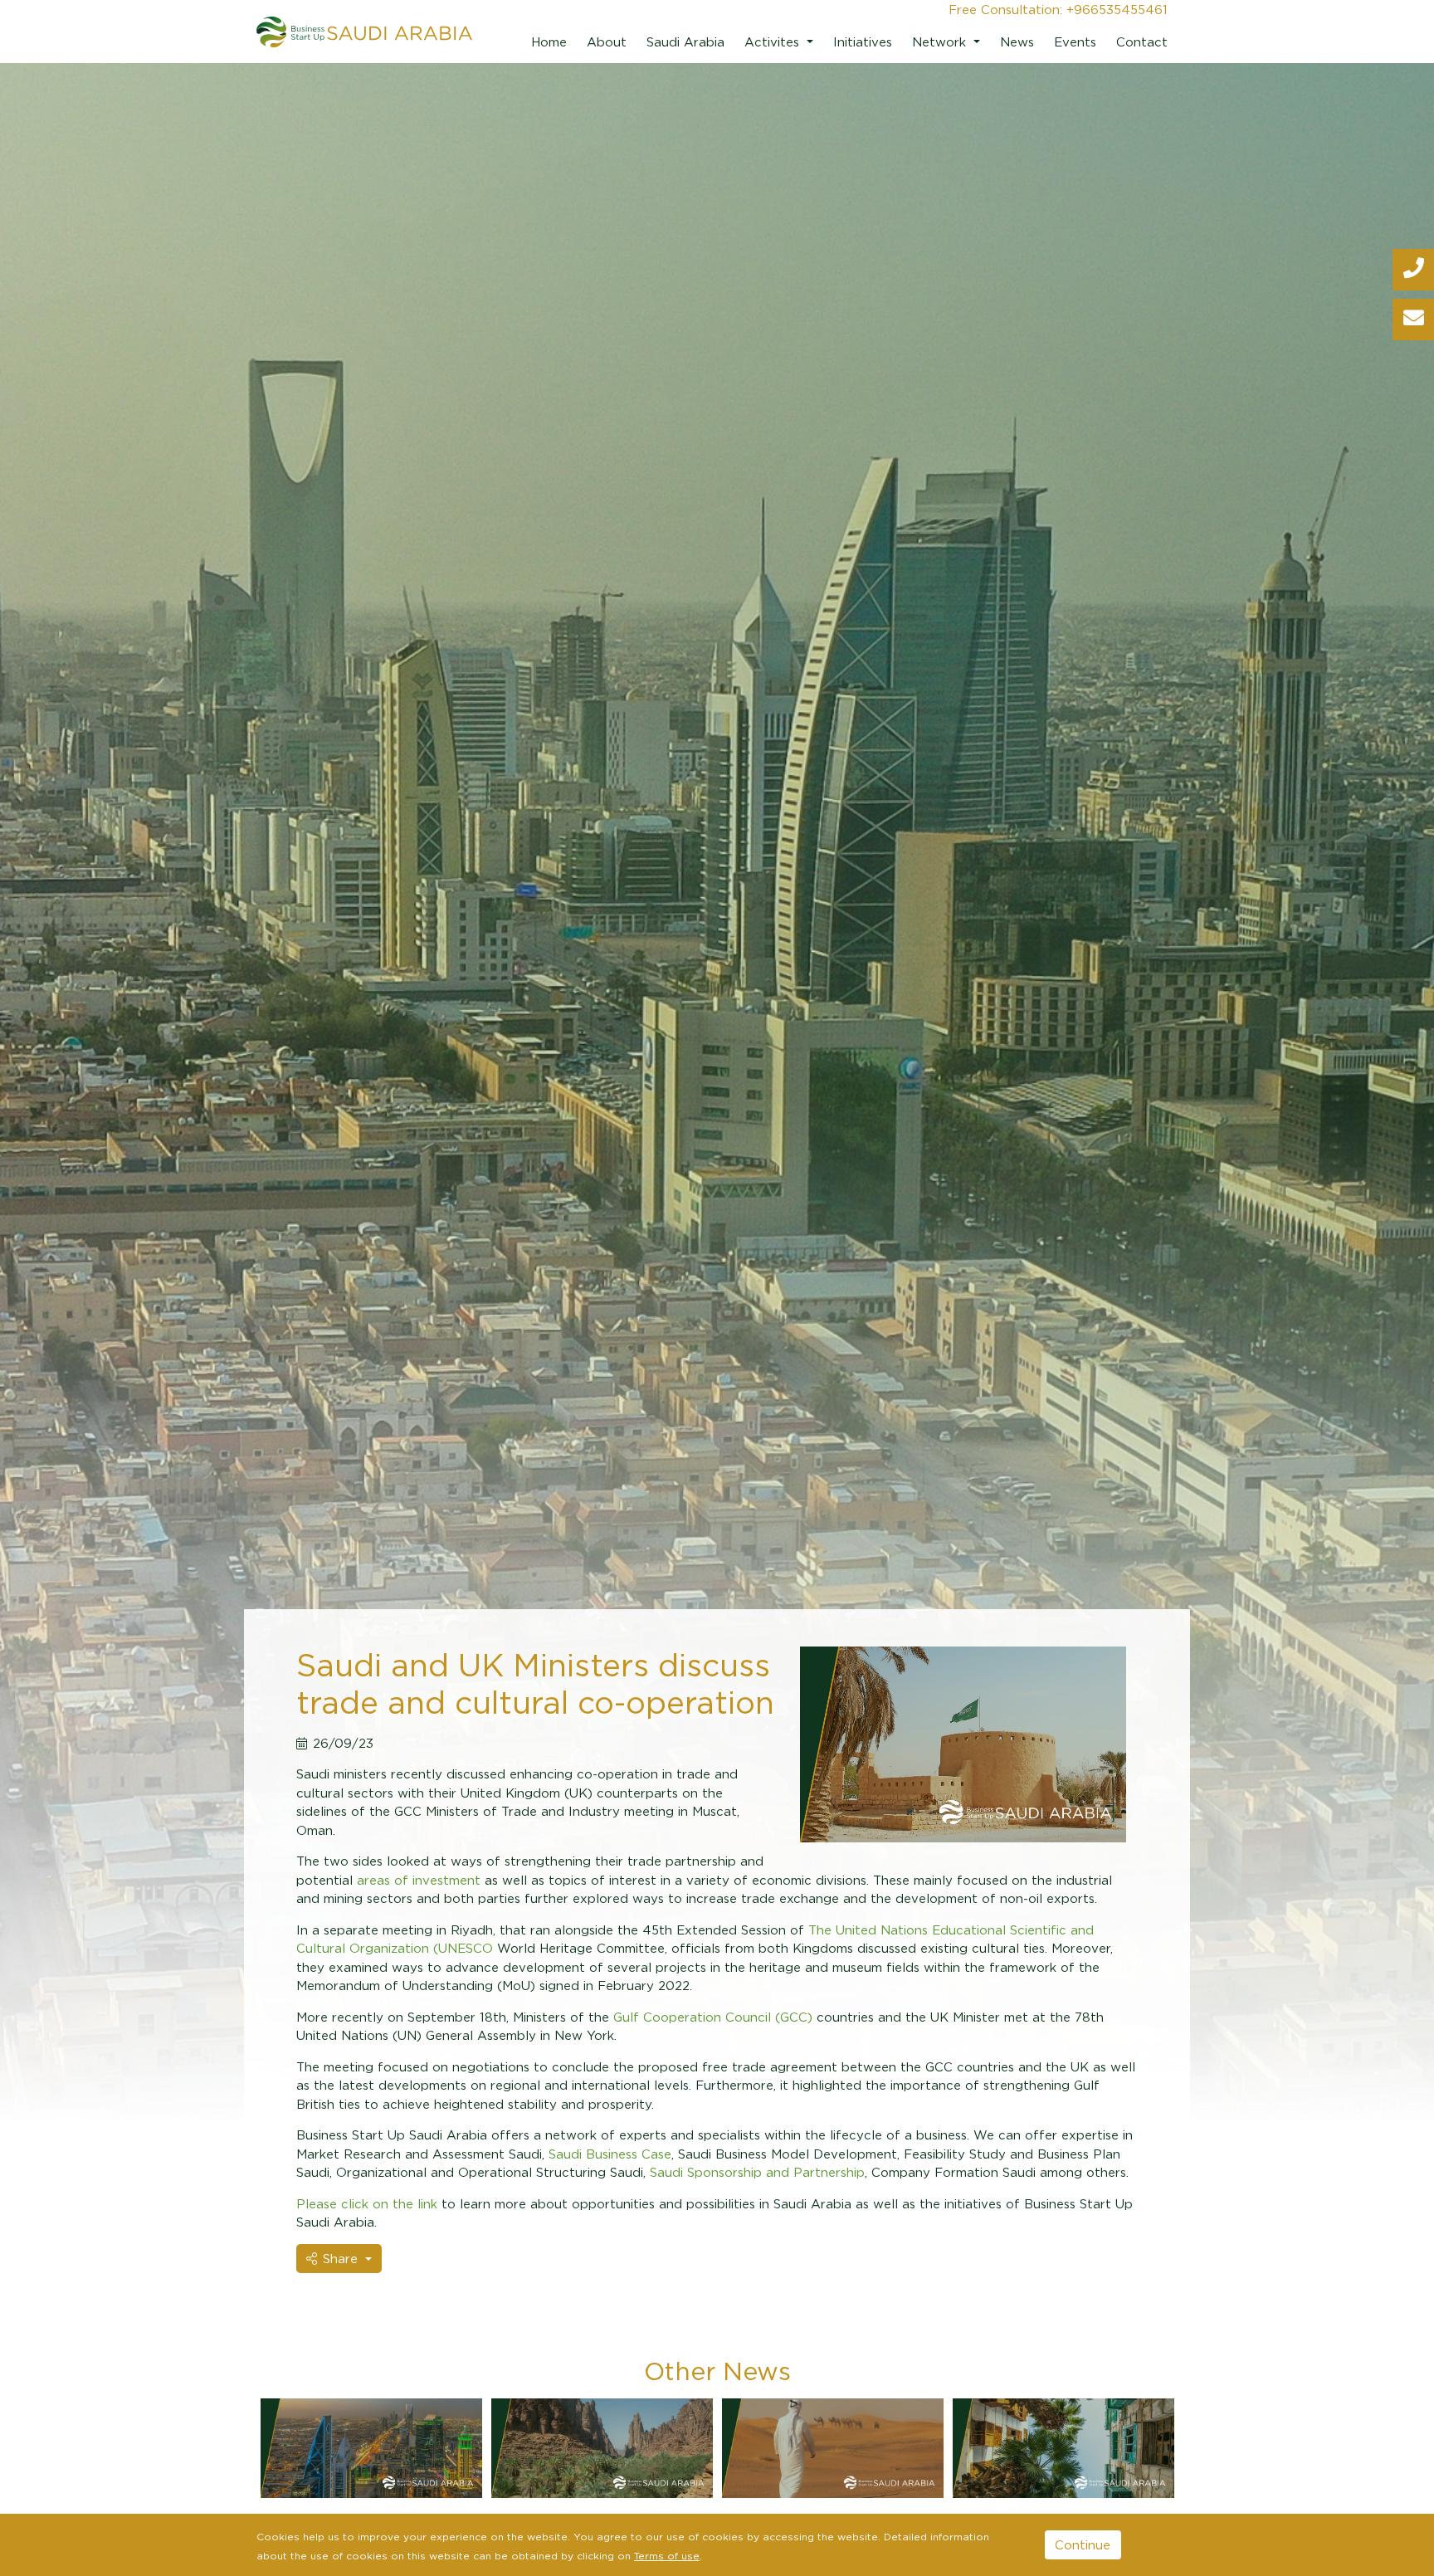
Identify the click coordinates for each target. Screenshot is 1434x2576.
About (607, 41)
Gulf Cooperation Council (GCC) (713, 2017)
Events (1075, 41)
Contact (1142, 41)
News (1017, 41)
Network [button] (941, 41)
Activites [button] (774, 41)
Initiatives (863, 41)
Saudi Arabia (685, 41)
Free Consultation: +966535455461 (1058, 9)
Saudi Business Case (610, 2154)
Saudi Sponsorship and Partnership (757, 2172)
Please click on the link (369, 2203)
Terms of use (667, 2556)
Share (342, 2258)
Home (549, 41)
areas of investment (419, 1880)
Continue (1083, 2544)
